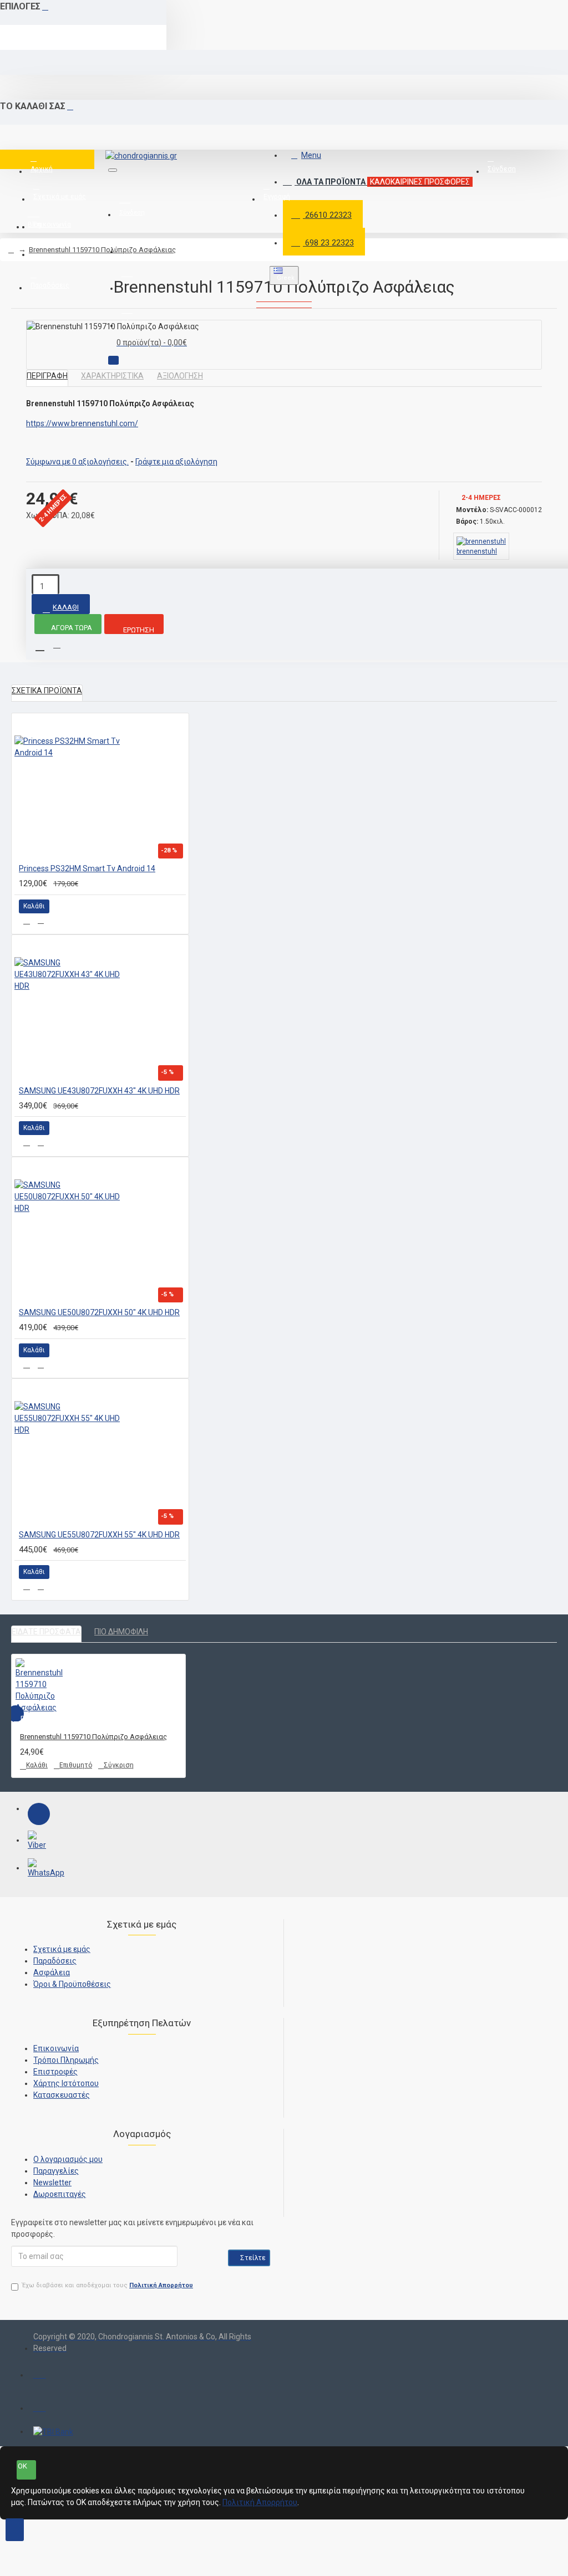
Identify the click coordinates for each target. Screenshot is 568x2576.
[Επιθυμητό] (27, 921)
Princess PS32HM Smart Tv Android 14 (87, 868)
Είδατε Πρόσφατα (46, 1632)
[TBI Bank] (53, 2432)
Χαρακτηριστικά (112, 376)
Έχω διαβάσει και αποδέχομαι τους (108, 2285)
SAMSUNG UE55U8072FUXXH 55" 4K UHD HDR (99, 1535)
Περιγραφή (47, 376)
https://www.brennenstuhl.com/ (82, 423)
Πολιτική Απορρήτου (260, 2502)
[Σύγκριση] (41, 921)
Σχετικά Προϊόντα (47, 691)
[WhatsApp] (39, 1869)
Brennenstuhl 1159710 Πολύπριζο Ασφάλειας (102, 250)
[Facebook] (39, 1814)
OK (22, 2466)
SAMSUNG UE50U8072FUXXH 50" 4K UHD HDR (99, 1312)
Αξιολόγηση (180, 376)
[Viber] (39, 1842)
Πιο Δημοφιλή (121, 1632)
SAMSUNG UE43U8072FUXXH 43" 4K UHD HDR (99, 1091)
